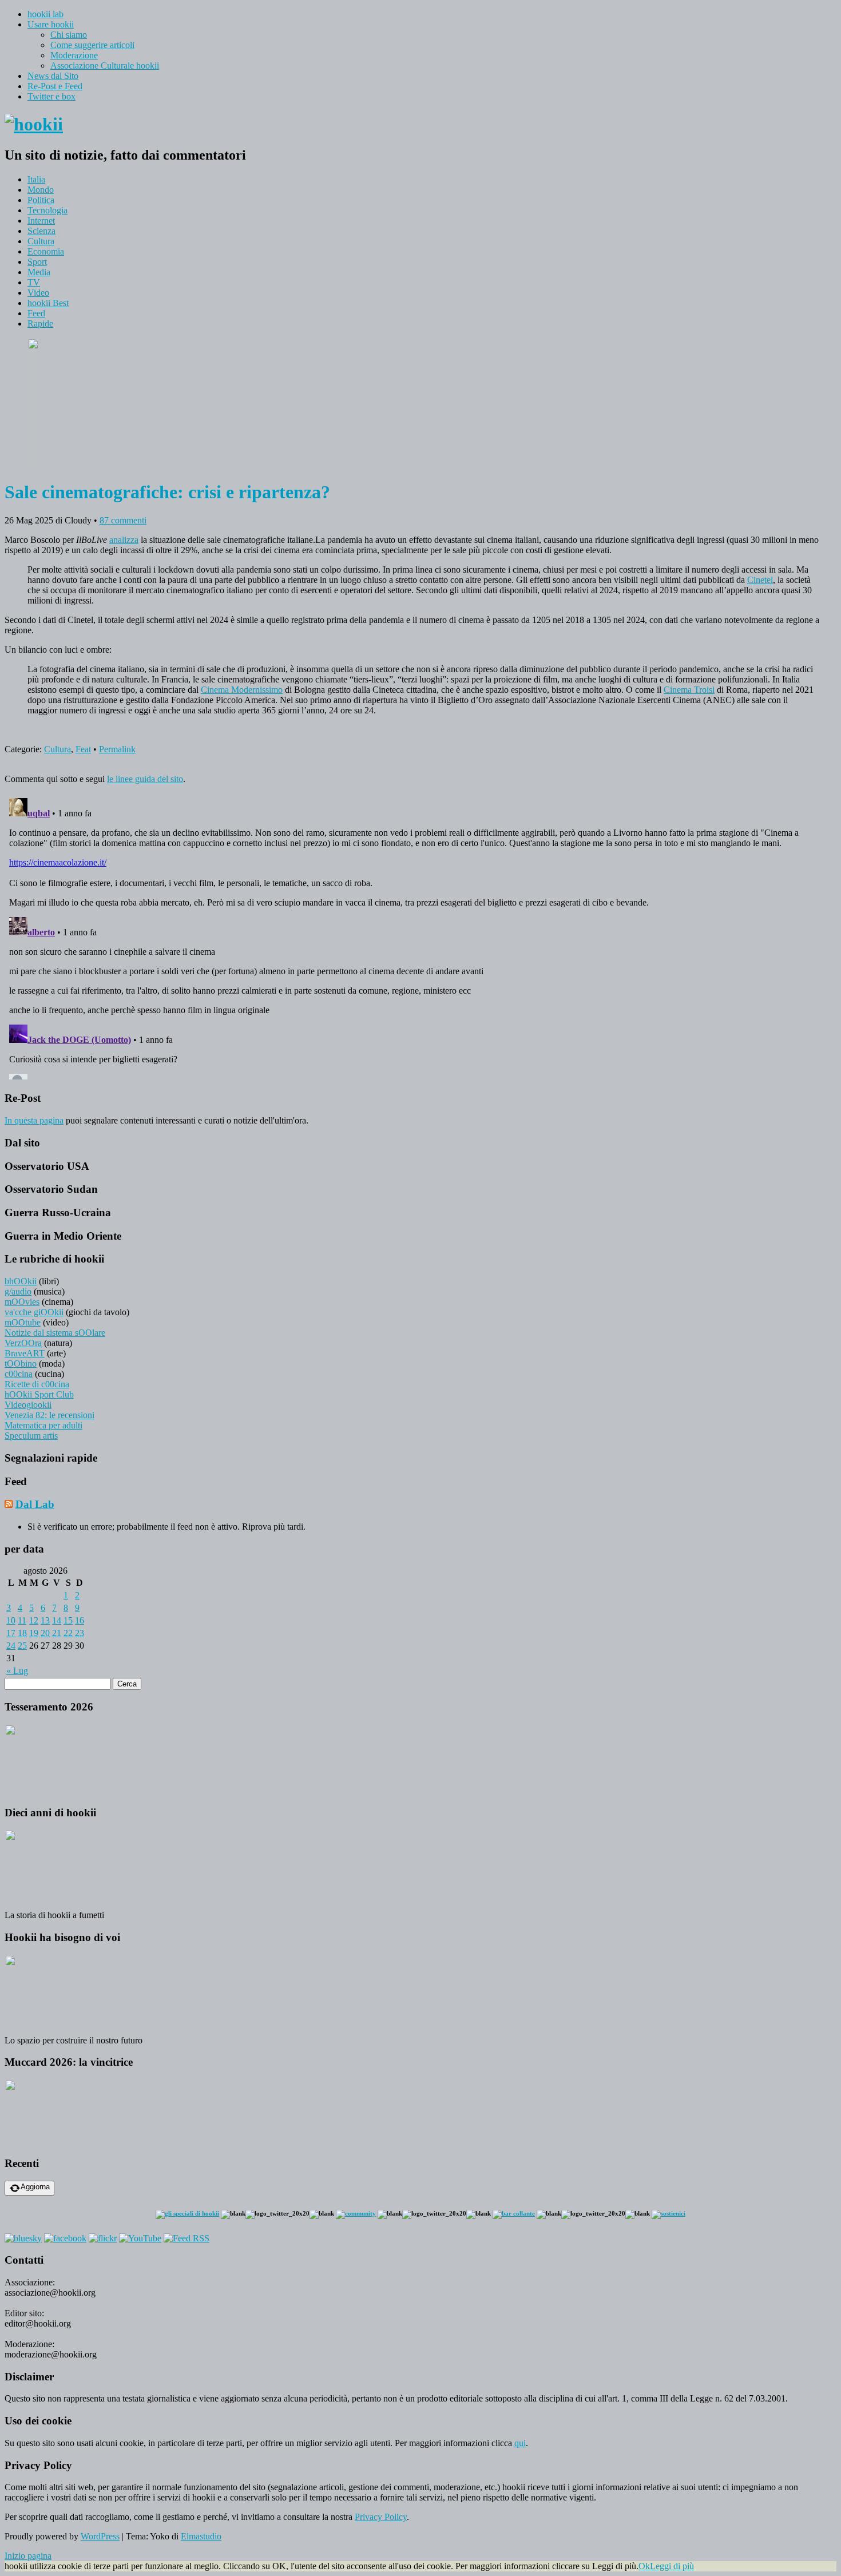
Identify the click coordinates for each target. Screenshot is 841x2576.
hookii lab (45, 14)
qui (520, 2443)
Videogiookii (28, 1405)
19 (34, 1633)
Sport (37, 262)
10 (11, 1620)
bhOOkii (21, 1281)
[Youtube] (140, 2238)
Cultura (41, 241)
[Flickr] (103, 2238)
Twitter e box (51, 96)
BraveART (25, 1353)
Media (39, 272)
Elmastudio (201, 2536)
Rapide (40, 324)
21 (57, 1633)
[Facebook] (65, 2238)
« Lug (17, 1671)
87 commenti (123, 520)
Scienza (41, 231)
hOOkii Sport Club (39, 1394)
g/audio (18, 1291)
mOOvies (22, 1302)
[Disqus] (420, 936)
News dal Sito (53, 76)
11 (22, 1620)
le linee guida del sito (145, 779)
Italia (36, 179)
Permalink (117, 749)
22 (68, 1633)
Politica (41, 200)
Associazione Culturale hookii (105, 66)
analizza (124, 540)
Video (38, 293)
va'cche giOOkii (34, 1312)
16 (80, 1620)
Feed (36, 313)
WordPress (100, 2536)
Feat (83, 749)
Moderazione (74, 55)
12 (34, 1620)
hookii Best (48, 303)
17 (11, 1633)
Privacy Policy (381, 2517)
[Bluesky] (23, 2238)
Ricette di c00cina (37, 1384)
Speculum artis (31, 1436)
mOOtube (23, 1322)
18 (22, 1633)
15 (68, 1620)
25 (22, 1646)
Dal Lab (35, 1504)
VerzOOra (23, 1343)
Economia (46, 251)
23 (80, 1633)
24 (11, 1646)
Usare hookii (51, 24)
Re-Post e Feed (55, 86)
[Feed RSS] (187, 2238)
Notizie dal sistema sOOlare (55, 1333)
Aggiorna (35, 2187)
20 (45, 1633)
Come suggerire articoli (92, 45)
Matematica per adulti (43, 1425)
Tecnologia (47, 210)
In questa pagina (34, 1120)
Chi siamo (69, 35)
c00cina (19, 1374)
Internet (41, 221)
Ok (644, 2566)
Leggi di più (672, 2566)
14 (57, 1620)
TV (34, 282)
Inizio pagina (28, 2556)
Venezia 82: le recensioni (49, 1415)
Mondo (41, 190)
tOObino (21, 1364)
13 (45, 1620)
